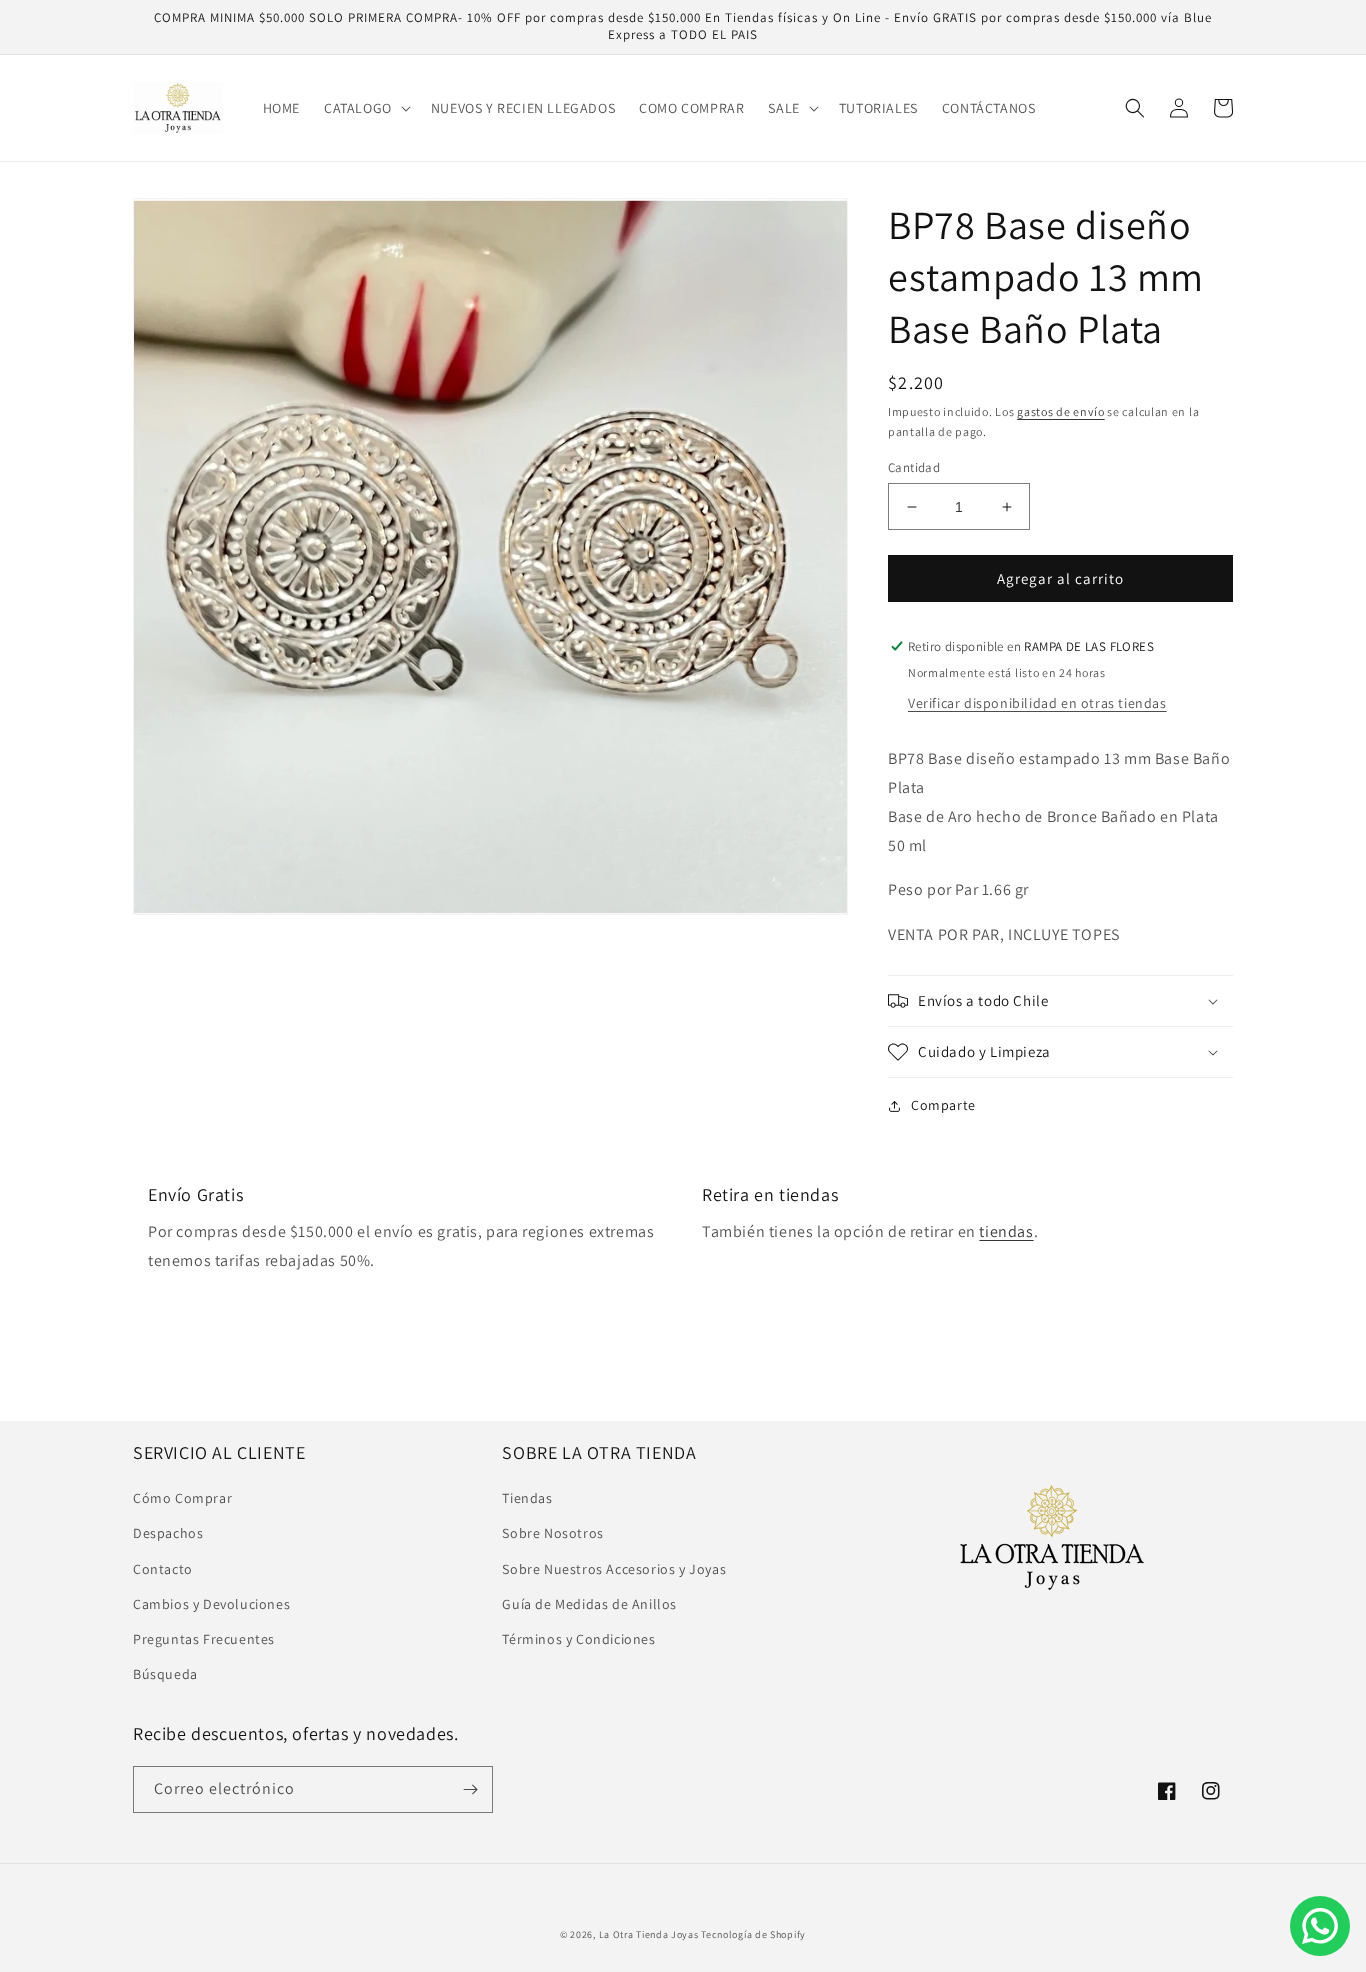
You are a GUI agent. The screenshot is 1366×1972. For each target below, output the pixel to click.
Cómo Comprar (182, 1498)
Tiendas (527, 1498)
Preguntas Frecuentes (204, 1639)
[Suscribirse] (470, 1789)
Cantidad (914, 467)
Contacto (163, 1569)
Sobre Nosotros (552, 1533)
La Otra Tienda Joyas (649, 1934)
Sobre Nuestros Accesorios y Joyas (614, 1569)
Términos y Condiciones (578, 1639)
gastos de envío (1061, 411)
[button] (365, 108)
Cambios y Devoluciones (211, 1604)
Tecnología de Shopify (753, 1934)
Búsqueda (165, 1674)
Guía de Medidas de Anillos (589, 1604)
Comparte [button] (943, 1105)
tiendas (1006, 1231)
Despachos (168, 1533)
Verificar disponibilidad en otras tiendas (1037, 703)
